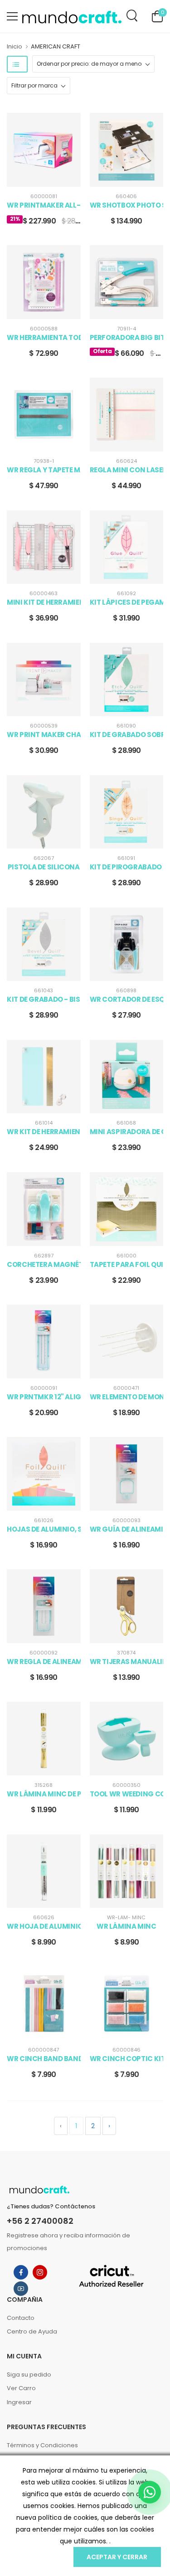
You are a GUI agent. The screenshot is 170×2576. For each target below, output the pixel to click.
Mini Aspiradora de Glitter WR (127, 1132)
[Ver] (37, 178)
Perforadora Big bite (127, 338)
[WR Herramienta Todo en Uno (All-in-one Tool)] (44, 282)
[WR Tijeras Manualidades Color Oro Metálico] (127, 1606)
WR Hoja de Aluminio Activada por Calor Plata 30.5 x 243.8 (44, 1926)
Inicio (15, 46)
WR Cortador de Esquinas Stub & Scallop (127, 999)
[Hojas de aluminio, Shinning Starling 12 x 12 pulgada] (44, 1474)
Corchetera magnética (44, 1265)
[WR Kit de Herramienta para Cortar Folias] (44, 1077)
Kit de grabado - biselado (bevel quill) (44, 999)
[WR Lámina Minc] (127, 1871)
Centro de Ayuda (32, 2331)
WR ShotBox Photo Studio (127, 205)
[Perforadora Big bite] (127, 282)
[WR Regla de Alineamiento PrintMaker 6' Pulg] (44, 1606)
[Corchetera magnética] (44, 1209)
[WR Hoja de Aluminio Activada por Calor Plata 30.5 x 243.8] (44, 1871)
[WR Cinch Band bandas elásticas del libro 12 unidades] (44, 2004)
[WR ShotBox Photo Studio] (127, 150)
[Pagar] (50, 178)
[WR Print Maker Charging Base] (44, 680)
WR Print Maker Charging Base (44, 735)
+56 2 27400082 (40, 2221)
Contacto (21, 2318)
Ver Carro (21, 2388)
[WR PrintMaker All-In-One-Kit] (44, 150)
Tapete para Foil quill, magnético (127, 1265)
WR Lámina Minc (126, 1926)
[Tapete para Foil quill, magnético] (127, 1209)
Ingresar (19, 2402)
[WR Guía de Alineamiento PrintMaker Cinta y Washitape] (127, 1474)
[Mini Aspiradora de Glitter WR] (127, 1077)
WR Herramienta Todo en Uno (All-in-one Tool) (44, 338)
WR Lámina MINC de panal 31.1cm (44, 1794)
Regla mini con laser (127, 470)
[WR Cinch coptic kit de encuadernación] (127, 2004)
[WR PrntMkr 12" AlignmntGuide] (44, 1341)
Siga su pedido (29, 2375)
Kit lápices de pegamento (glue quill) (127, 602)
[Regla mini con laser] (127, 415)
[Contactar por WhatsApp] (150, 2492)
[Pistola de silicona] (44, 812)
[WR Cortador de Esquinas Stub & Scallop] (127, 944)
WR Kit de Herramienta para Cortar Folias (44, 1132)
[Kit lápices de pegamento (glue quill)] (127, 547)
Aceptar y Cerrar (117, 2557)
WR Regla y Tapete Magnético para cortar (44, 470)
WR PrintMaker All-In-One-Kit (44, 205)
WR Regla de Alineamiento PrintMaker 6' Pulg (44, 1662)
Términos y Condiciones (42, 2445)
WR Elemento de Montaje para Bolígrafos (127, 1397)
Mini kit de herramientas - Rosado (44, 602)
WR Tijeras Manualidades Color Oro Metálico (127, 1662)
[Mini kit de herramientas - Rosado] (44, 547)
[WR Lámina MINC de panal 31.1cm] (44, 1739)
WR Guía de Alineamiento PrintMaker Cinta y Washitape (127, 1529)
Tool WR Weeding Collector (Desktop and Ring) (127, 1794)
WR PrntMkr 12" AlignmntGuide (44, 1397)
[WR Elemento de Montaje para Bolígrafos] (127, 1341)
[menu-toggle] (12, 16)
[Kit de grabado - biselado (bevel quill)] (44, 944)
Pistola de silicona (44, 867)
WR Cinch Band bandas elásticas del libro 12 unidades (44, 2059)
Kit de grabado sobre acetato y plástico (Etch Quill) (127, 735)
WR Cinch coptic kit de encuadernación (127, 2059)
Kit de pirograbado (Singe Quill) (127, 867)
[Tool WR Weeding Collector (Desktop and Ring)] (127, 1739)
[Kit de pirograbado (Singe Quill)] (127, 812)
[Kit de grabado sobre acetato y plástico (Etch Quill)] (127, 680)
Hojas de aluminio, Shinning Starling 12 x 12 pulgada (44, 1529)
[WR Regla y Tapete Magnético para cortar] (44, 415)
